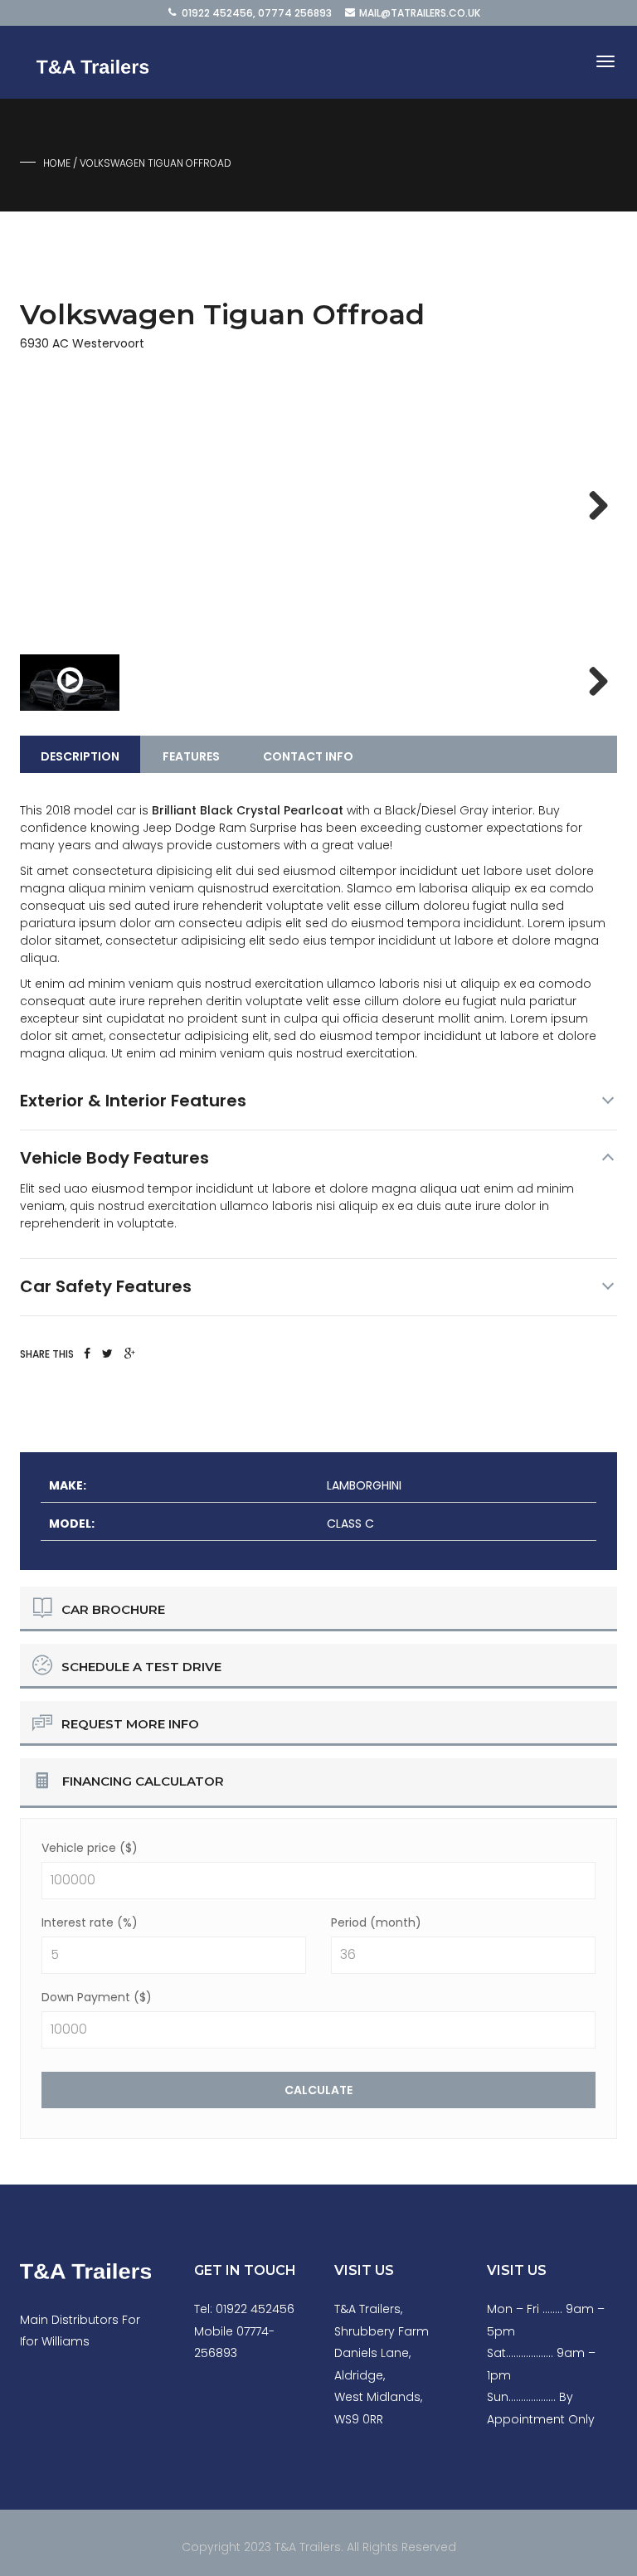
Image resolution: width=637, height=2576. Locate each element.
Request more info (130, 1724)
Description (80, 756)
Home (57, 163)
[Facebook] (87, 1354)
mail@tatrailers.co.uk (420, 13)
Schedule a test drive (141, 1667)
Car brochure (113, 1609)
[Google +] (130, 1354)
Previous (45, 507)
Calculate (318, 2090)
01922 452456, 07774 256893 (257, 13)
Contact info (308, 756)
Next (592, 507)
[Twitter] (107, 1354)
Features (191, 756)
